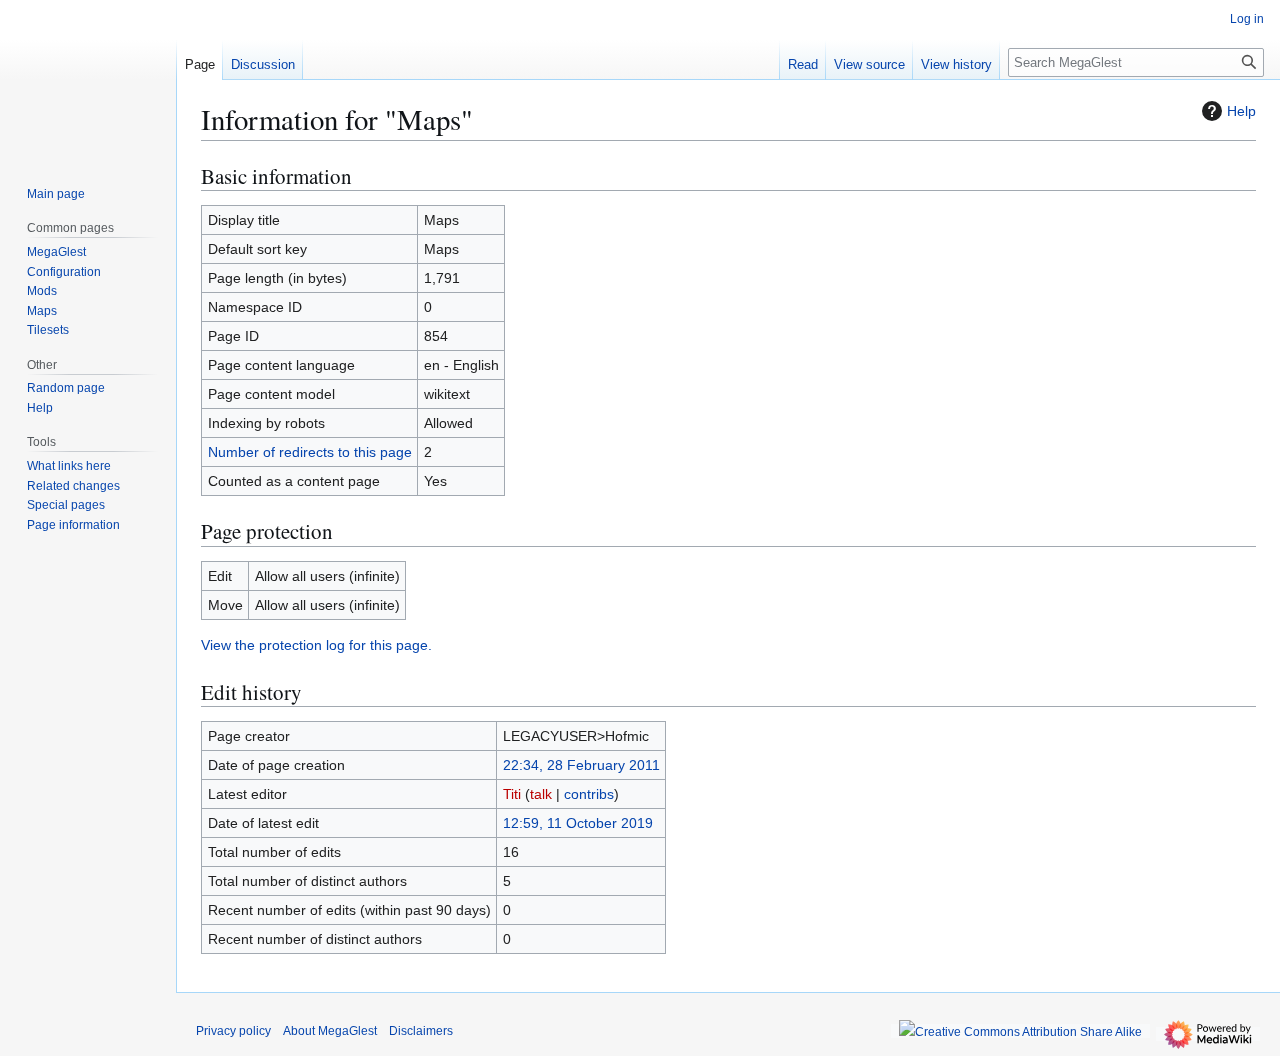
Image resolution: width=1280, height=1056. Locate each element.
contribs (589, 794)
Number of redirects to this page (310, 452)
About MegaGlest (330, 1031)
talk (541, 794)
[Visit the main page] (88, 80)
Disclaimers (421, 1031)
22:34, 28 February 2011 (581, 765)
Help (1241, 111)
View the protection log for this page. (316, 645)
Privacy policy (233, 1031)
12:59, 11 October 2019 (578, 823)
